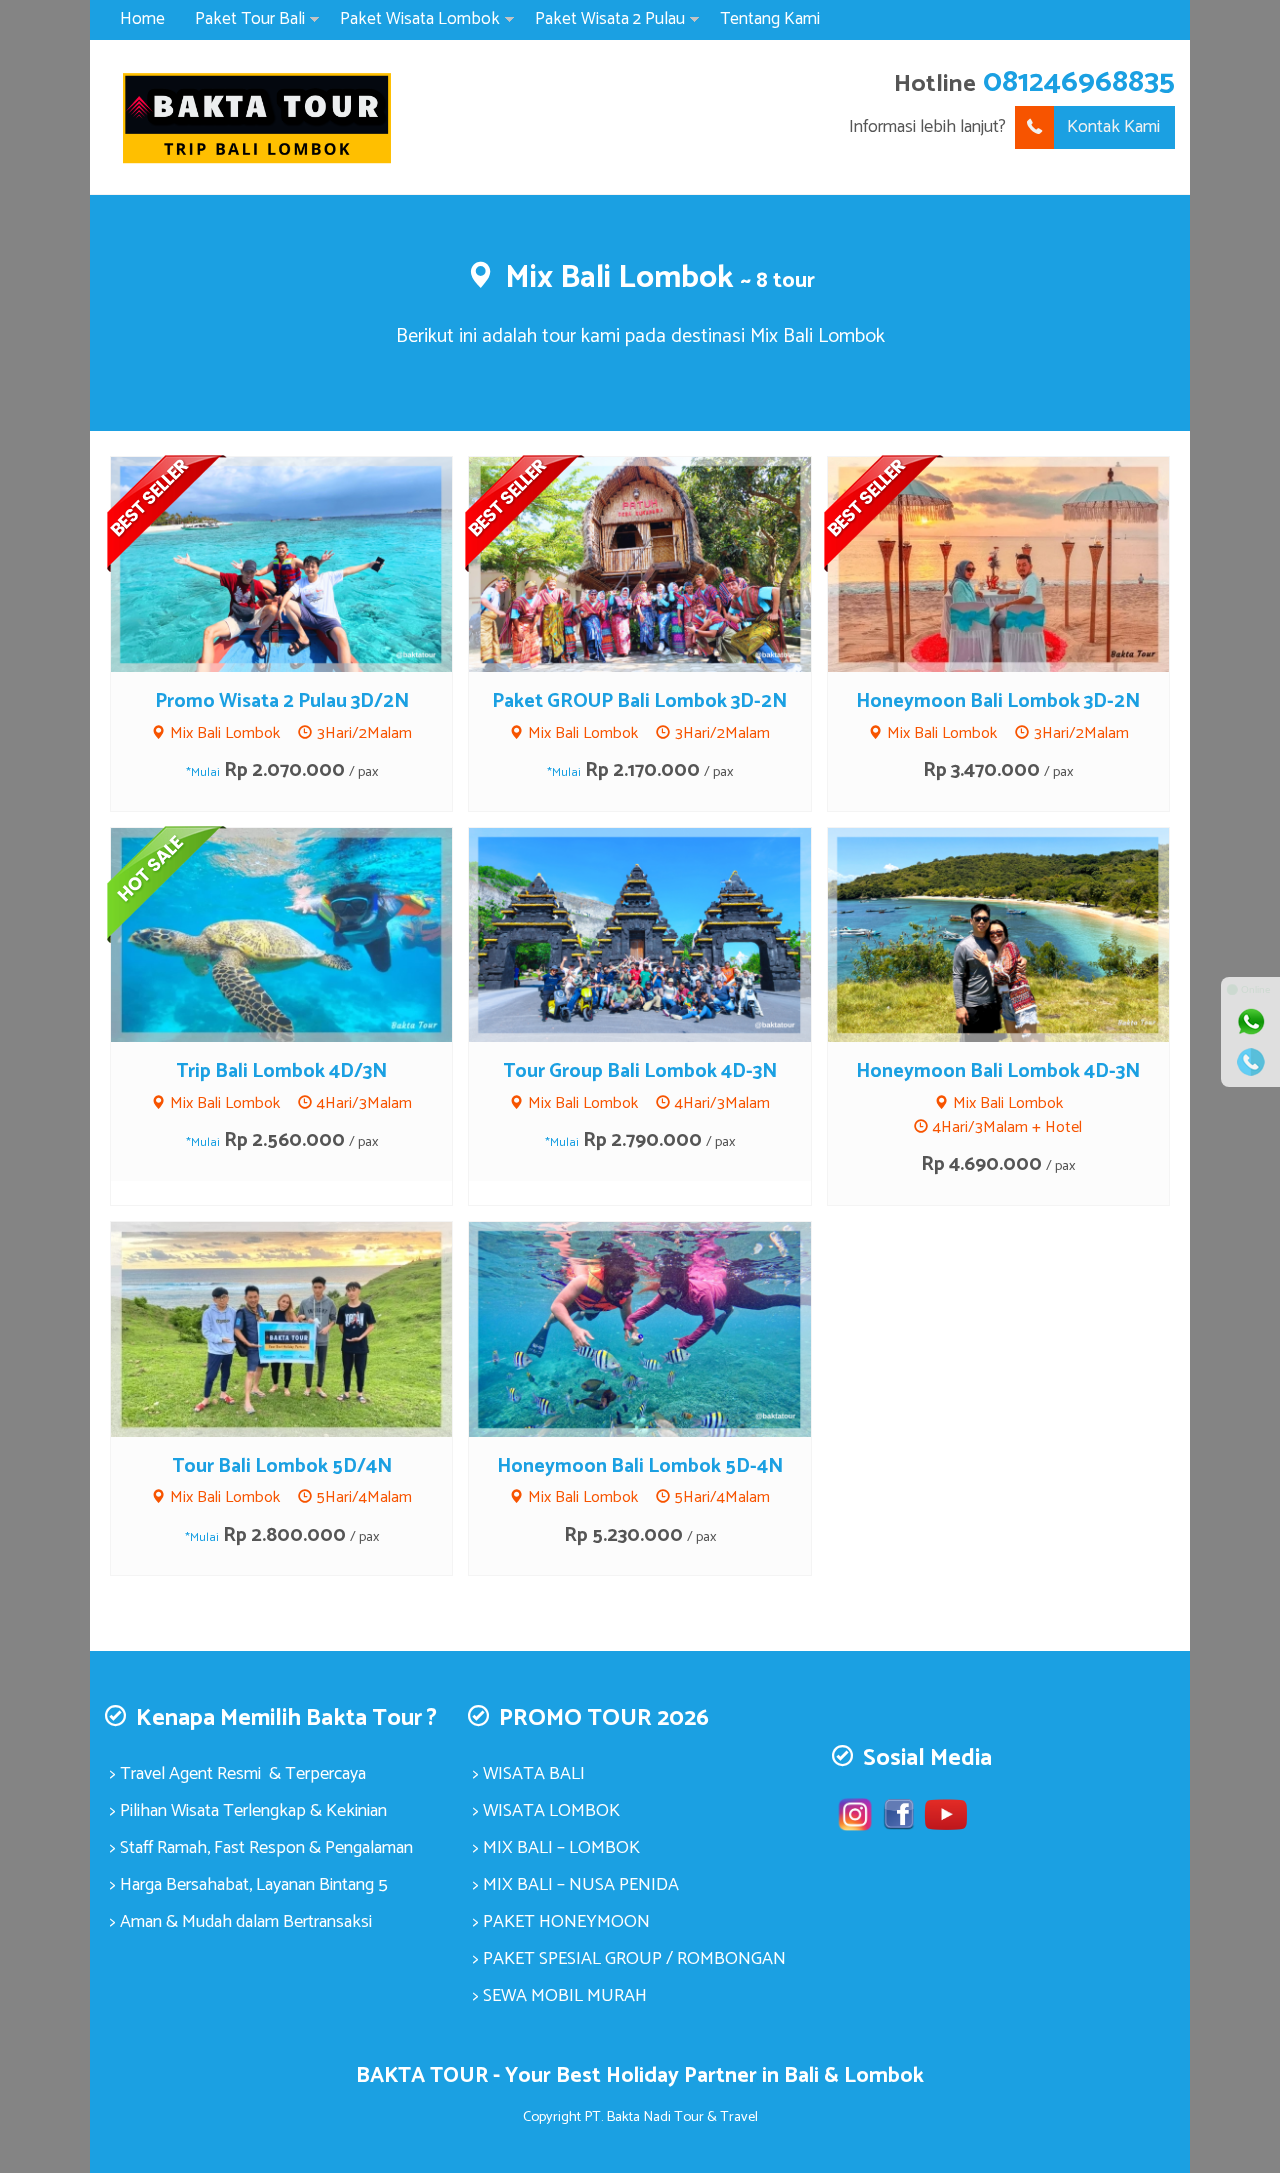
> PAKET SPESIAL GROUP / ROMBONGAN (629, 1959)
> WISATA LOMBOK (546, 1811)
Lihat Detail (300, 563)
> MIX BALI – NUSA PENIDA (576, 1885)
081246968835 (1079, 82)
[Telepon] (1251, 1062)
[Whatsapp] (1251, 1022)
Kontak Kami (1113, 127)
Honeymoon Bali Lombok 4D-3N (998, 1071)
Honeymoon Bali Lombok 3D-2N (998, 701)
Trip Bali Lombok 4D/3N (281, 1071)
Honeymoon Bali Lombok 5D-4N (640, 1466)
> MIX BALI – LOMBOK (556, 1848)
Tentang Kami (770, 19)
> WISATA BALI (529, 1774)
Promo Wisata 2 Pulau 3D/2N (282, 701)
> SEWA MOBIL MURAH (560, 1996)
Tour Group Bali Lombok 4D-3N (640, 1071)
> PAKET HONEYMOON (561, 1922)
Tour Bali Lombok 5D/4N (282, 1466)
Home (142, 19)
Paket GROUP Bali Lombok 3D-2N (639, 701)
